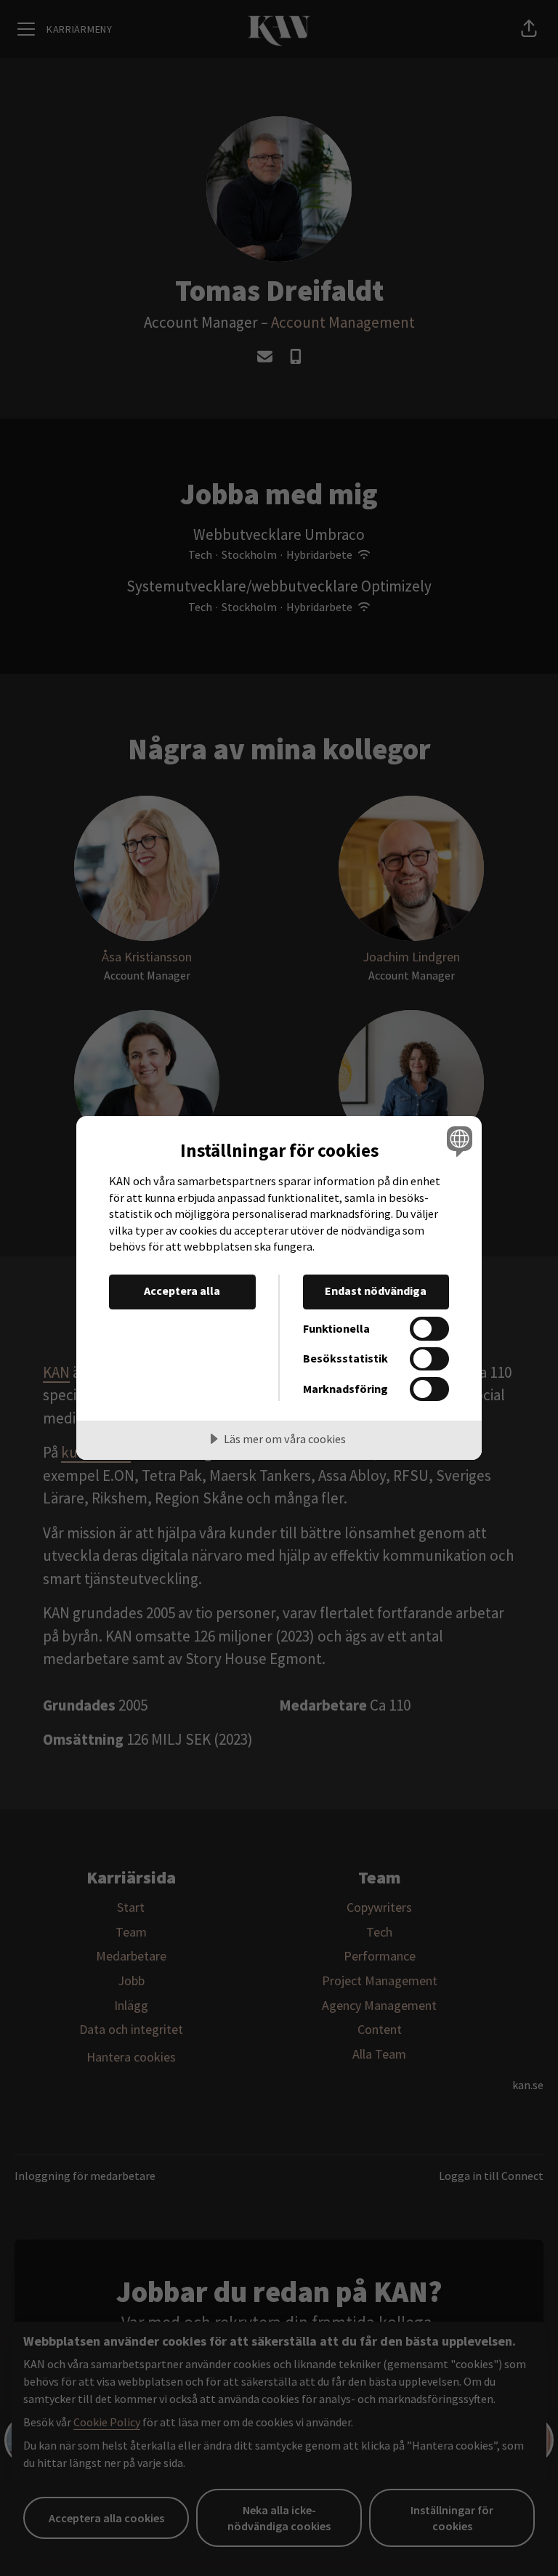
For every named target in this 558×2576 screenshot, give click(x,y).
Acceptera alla (182, 1291)
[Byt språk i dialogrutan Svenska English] (458, 1141)
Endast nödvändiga (376, 1291)
